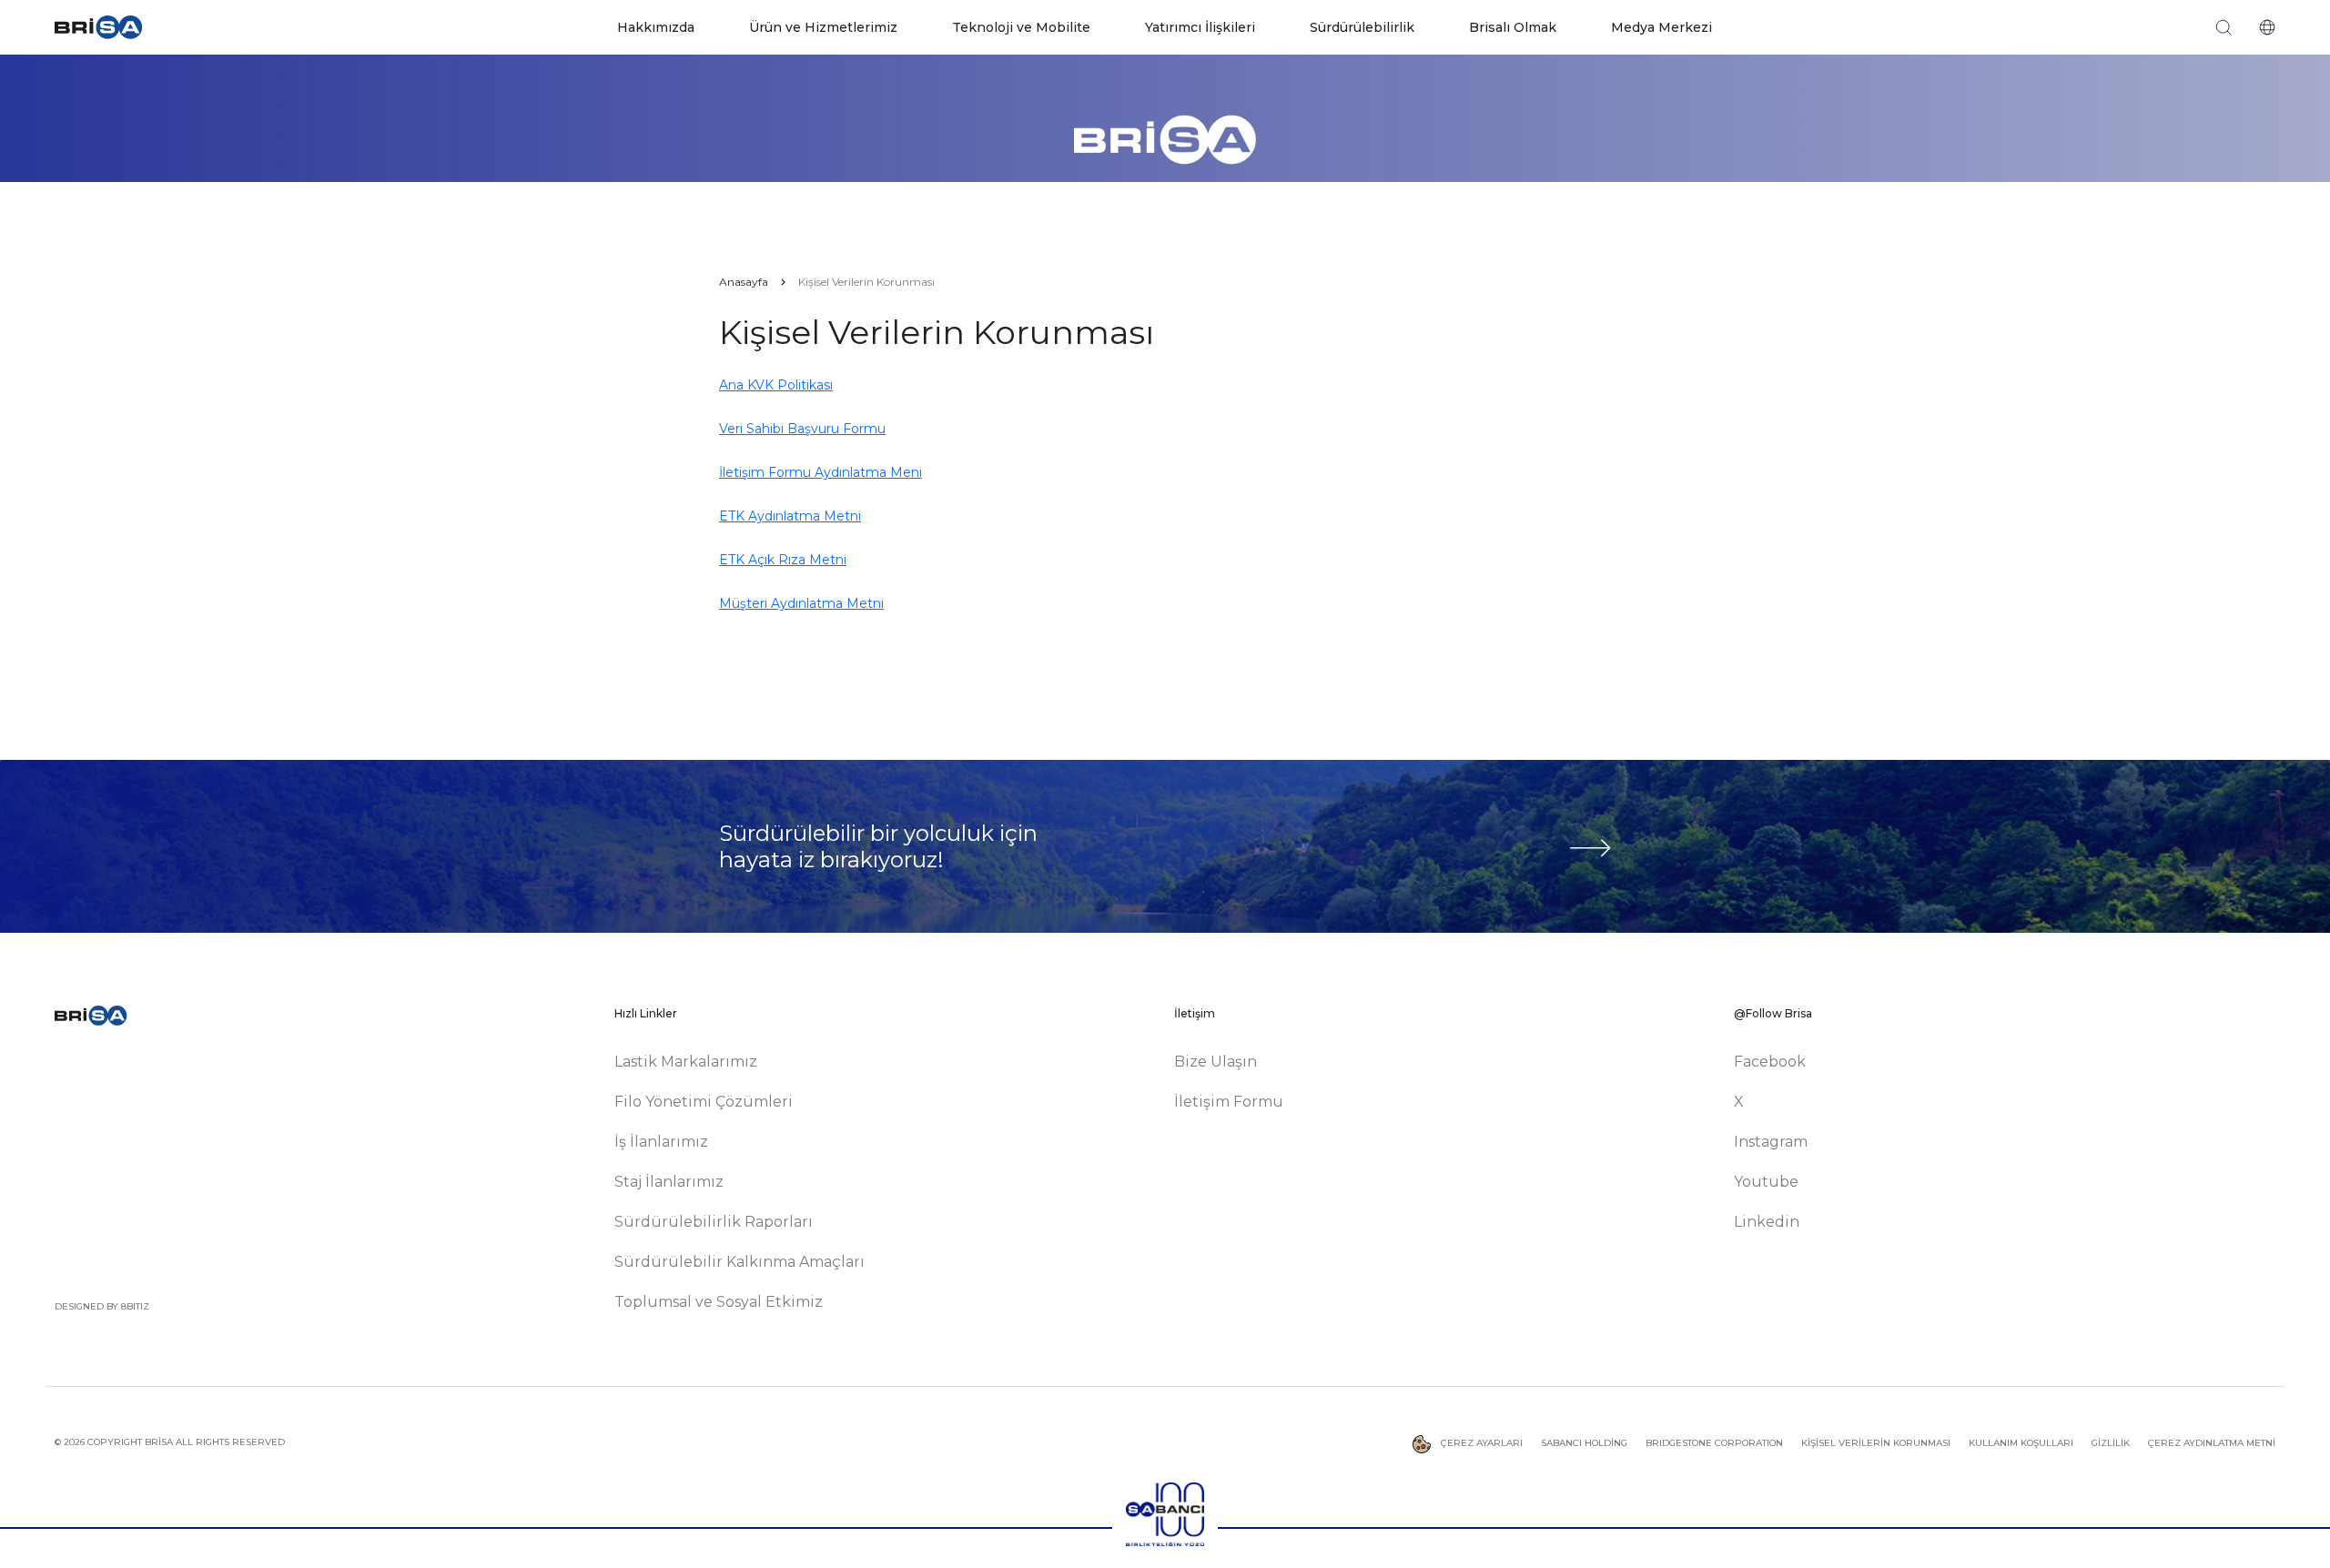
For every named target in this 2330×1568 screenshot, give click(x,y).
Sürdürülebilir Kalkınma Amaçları (740, 1262)
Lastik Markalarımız (686, 1062)
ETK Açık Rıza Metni (783, 560)
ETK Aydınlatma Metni (790, 516)
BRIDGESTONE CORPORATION (1714, 1443)
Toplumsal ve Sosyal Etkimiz (719, 1302)
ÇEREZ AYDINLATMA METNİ (2212, 1443)
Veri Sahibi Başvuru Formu (802, 429)
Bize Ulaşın (1216, 1062)
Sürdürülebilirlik (1362, 27)
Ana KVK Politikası (776, 385)
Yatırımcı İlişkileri (1200, 27)
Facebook (1770, 1062)
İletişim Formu (1229, 1102)
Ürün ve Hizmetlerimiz (823, 27)
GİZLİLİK (2111, 1443)
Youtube (1766, 1182)
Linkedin (1767, 1222)
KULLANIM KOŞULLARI (2021, 1443)
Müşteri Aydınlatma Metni (801, 603)
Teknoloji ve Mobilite (1021, 27)
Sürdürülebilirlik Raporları (714, 1222)
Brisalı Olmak (1513, 27)
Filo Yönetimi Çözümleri (704, 1102)
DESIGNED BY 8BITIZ (102, 1306)
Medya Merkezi (1661, 27)
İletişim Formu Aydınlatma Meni (821, 472)
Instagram (1771, 1142)
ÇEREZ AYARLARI (1480, 1443)
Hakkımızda (656, 27)
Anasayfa (744, 282)
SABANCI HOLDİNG (1584, 1443)
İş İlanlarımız (661, 1142)
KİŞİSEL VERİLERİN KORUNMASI (1876, 1443)
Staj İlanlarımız (669, 1182)
